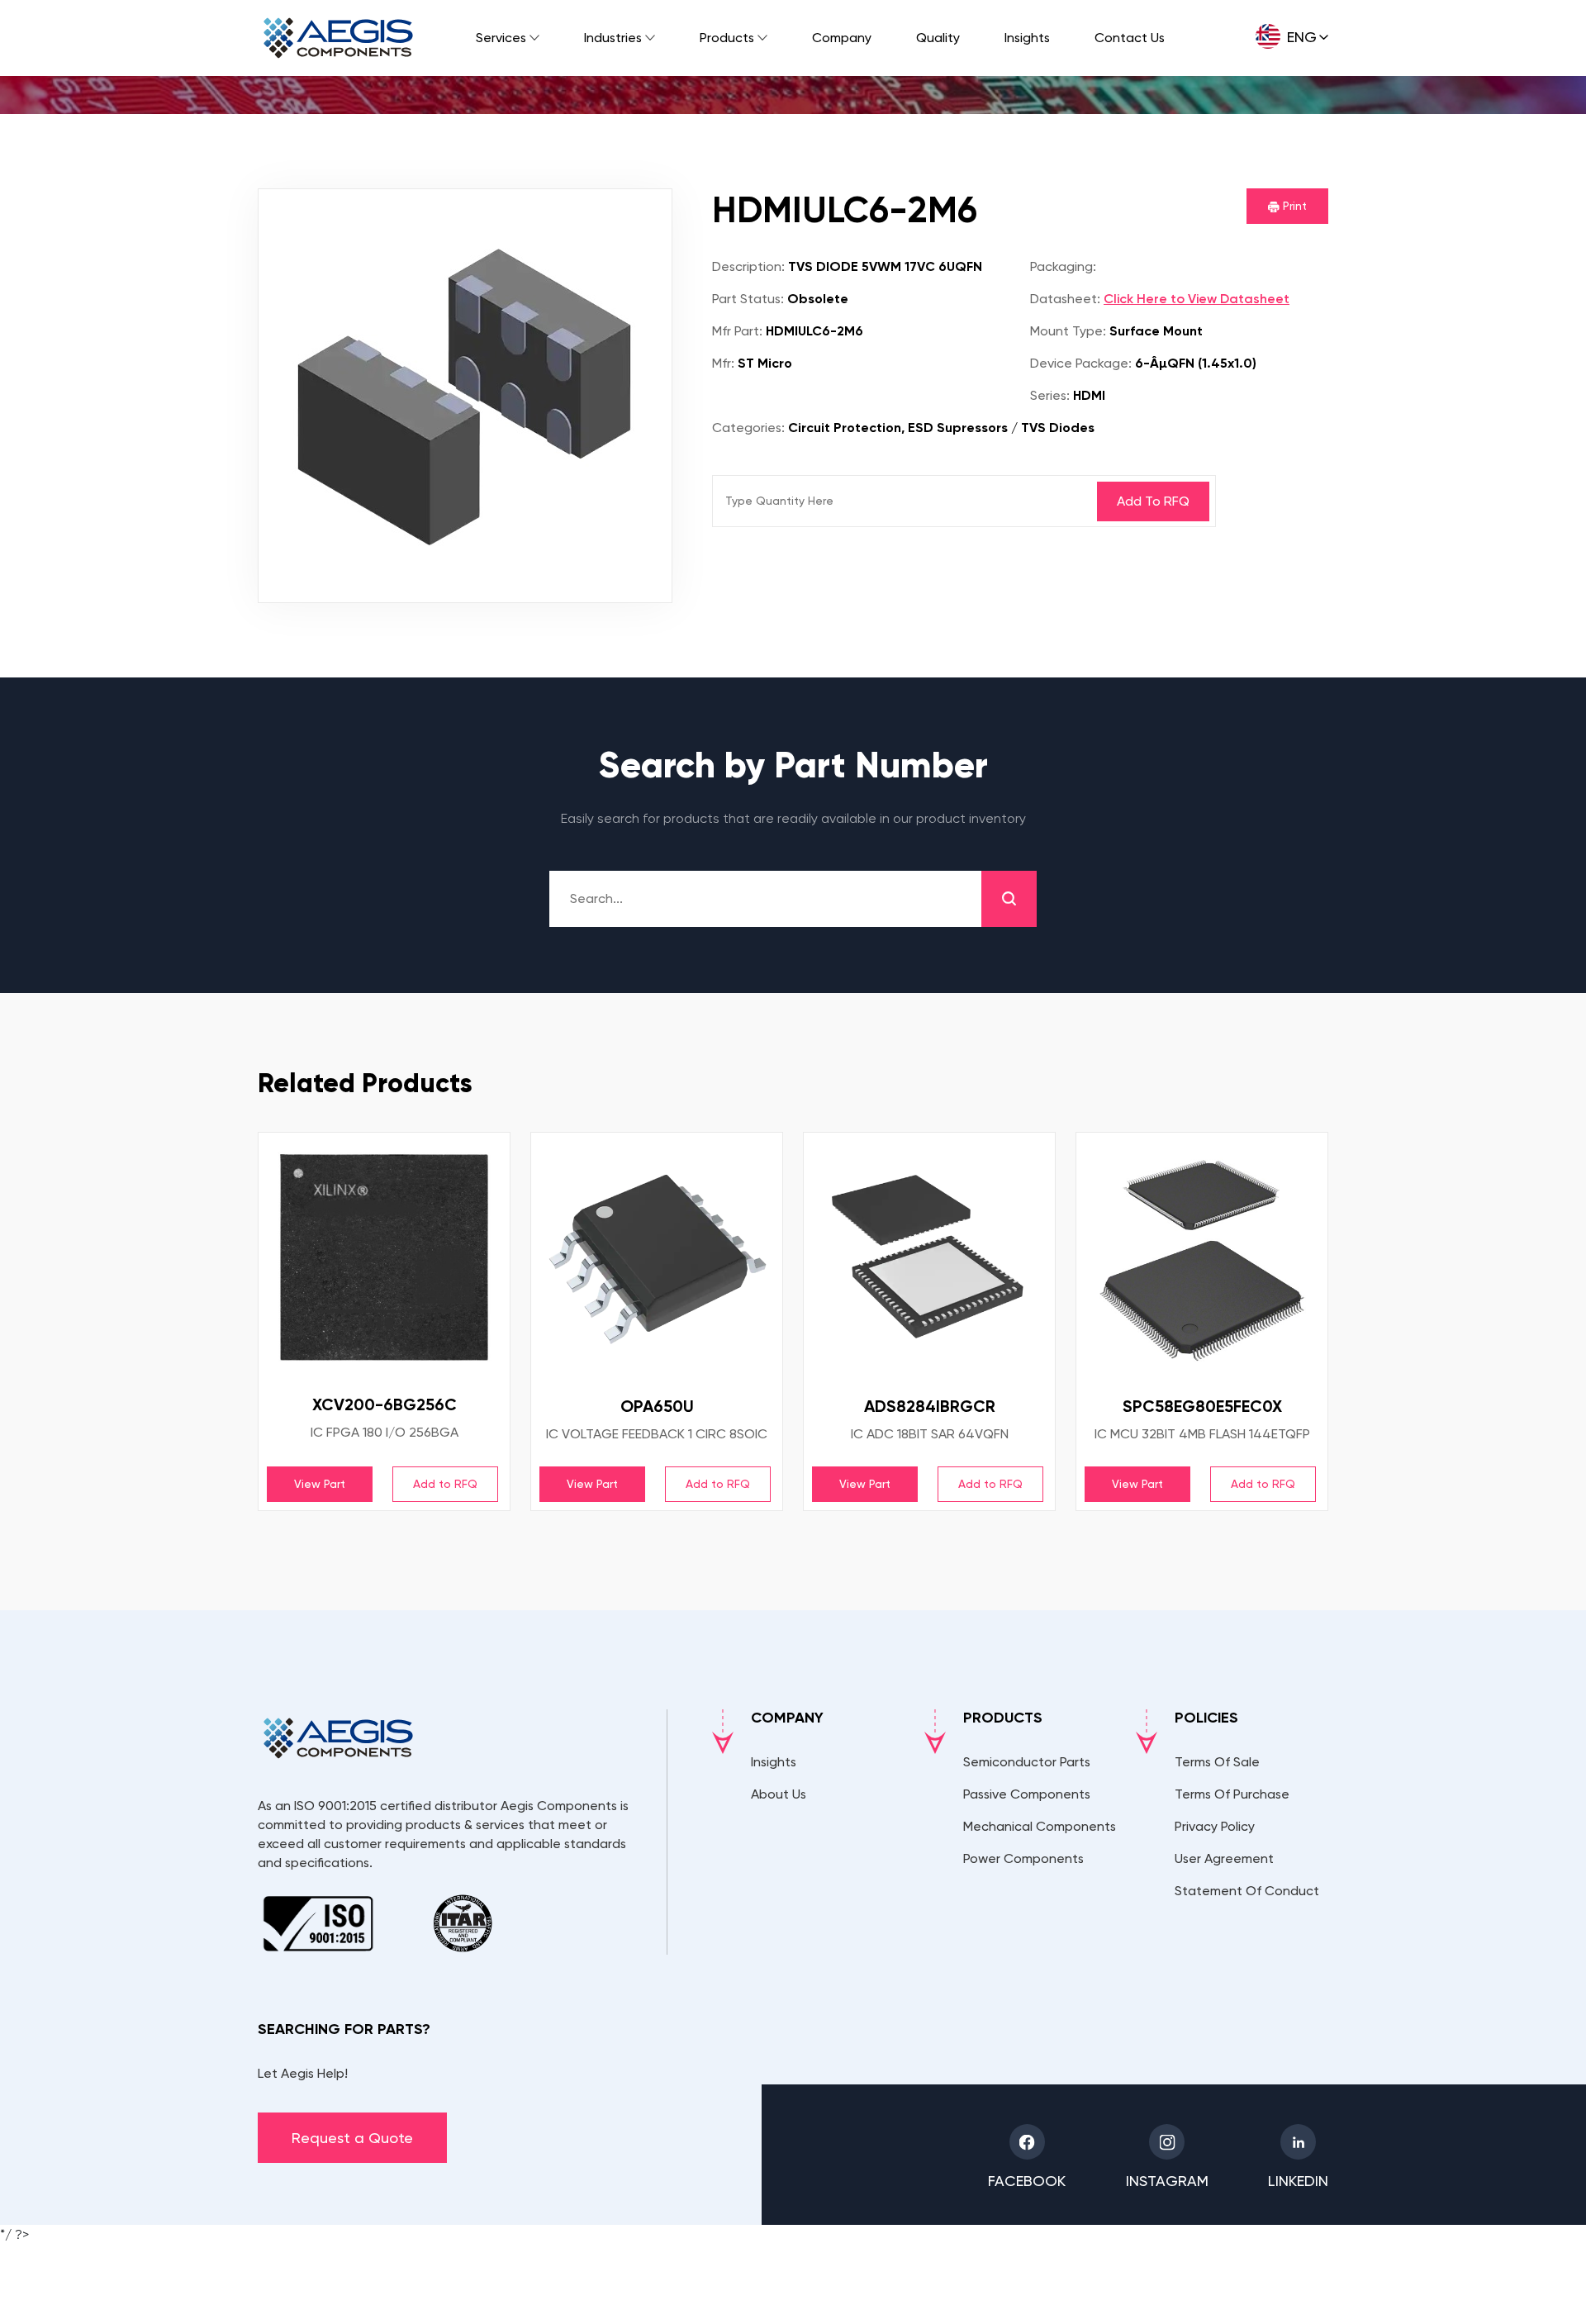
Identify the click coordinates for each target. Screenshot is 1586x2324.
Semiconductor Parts (1027, 1762)
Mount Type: (1068, 331)
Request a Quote (352, 2138)
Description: (748, 266)
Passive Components (1027, 1794)
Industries (613, 38)
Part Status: (748, 299)
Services (501, 38)
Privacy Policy (1215, 1826)
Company (842, 38)
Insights (1027, 38)
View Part (320, 1484)
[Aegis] (338, 38)
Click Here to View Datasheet (1197, 299)
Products (727, 38)
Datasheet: (1065, 299)
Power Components (1023, 1858)
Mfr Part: (737, 331)
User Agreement (1224, 1858)
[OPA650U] (657, 1258)
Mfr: (723, 363)
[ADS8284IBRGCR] (929, 1258)
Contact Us (1130, 38)
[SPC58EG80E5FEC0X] (1202, 1258)
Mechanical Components (1040, 1826)
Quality (938, 38)
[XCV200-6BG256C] (384, 1257)
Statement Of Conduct (1247, 1891)
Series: (1050, 395)
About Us (779, 1794)
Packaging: (1063, 266)
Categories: (748, 428)
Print (1293, 206)
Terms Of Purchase (1232, 1794)
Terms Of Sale (1217, 1762)
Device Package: (1081, 363)
